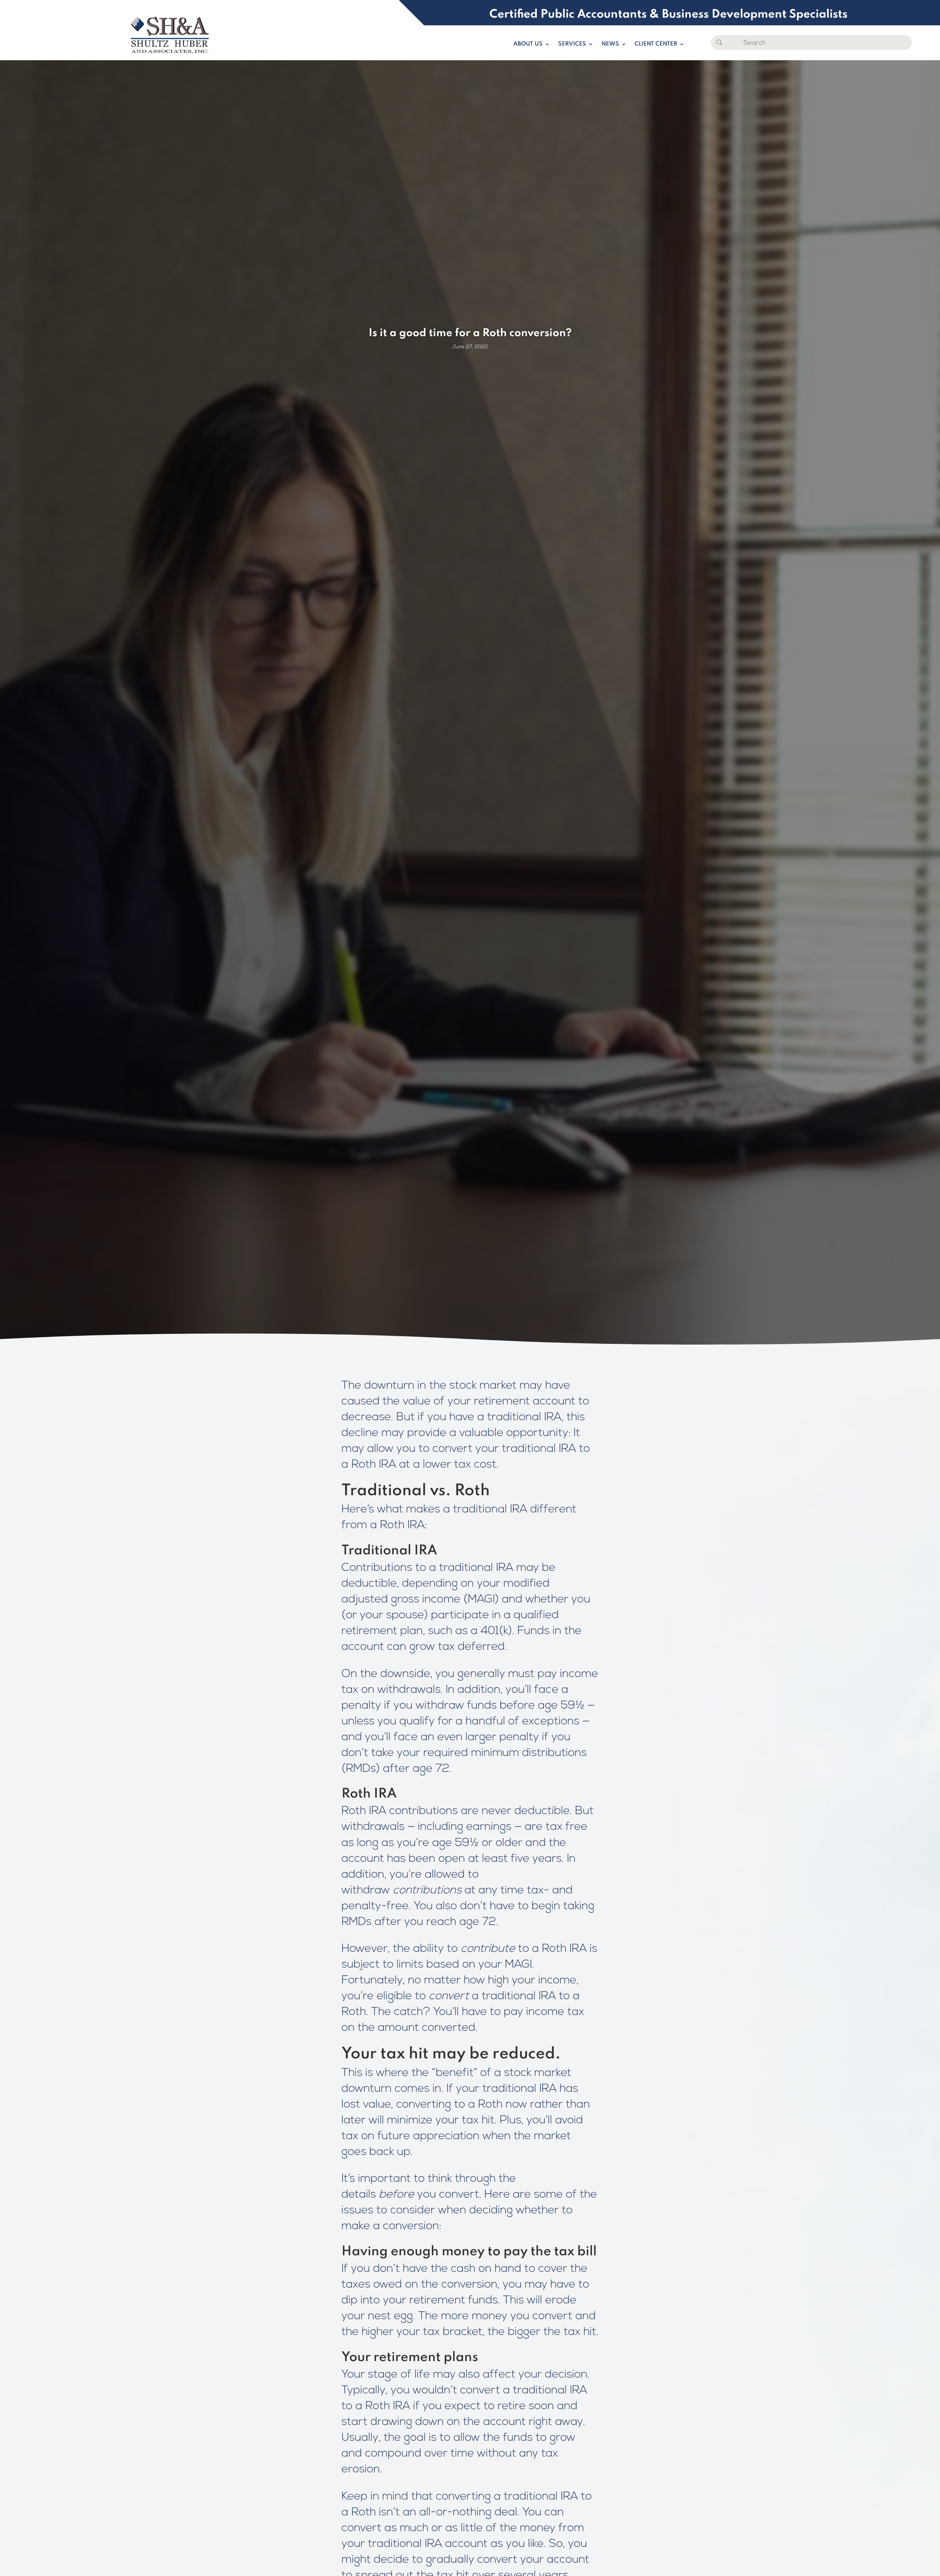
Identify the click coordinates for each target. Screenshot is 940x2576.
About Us (528, 44)
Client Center (656, 44)
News (610, 44)
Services (572, 44)
